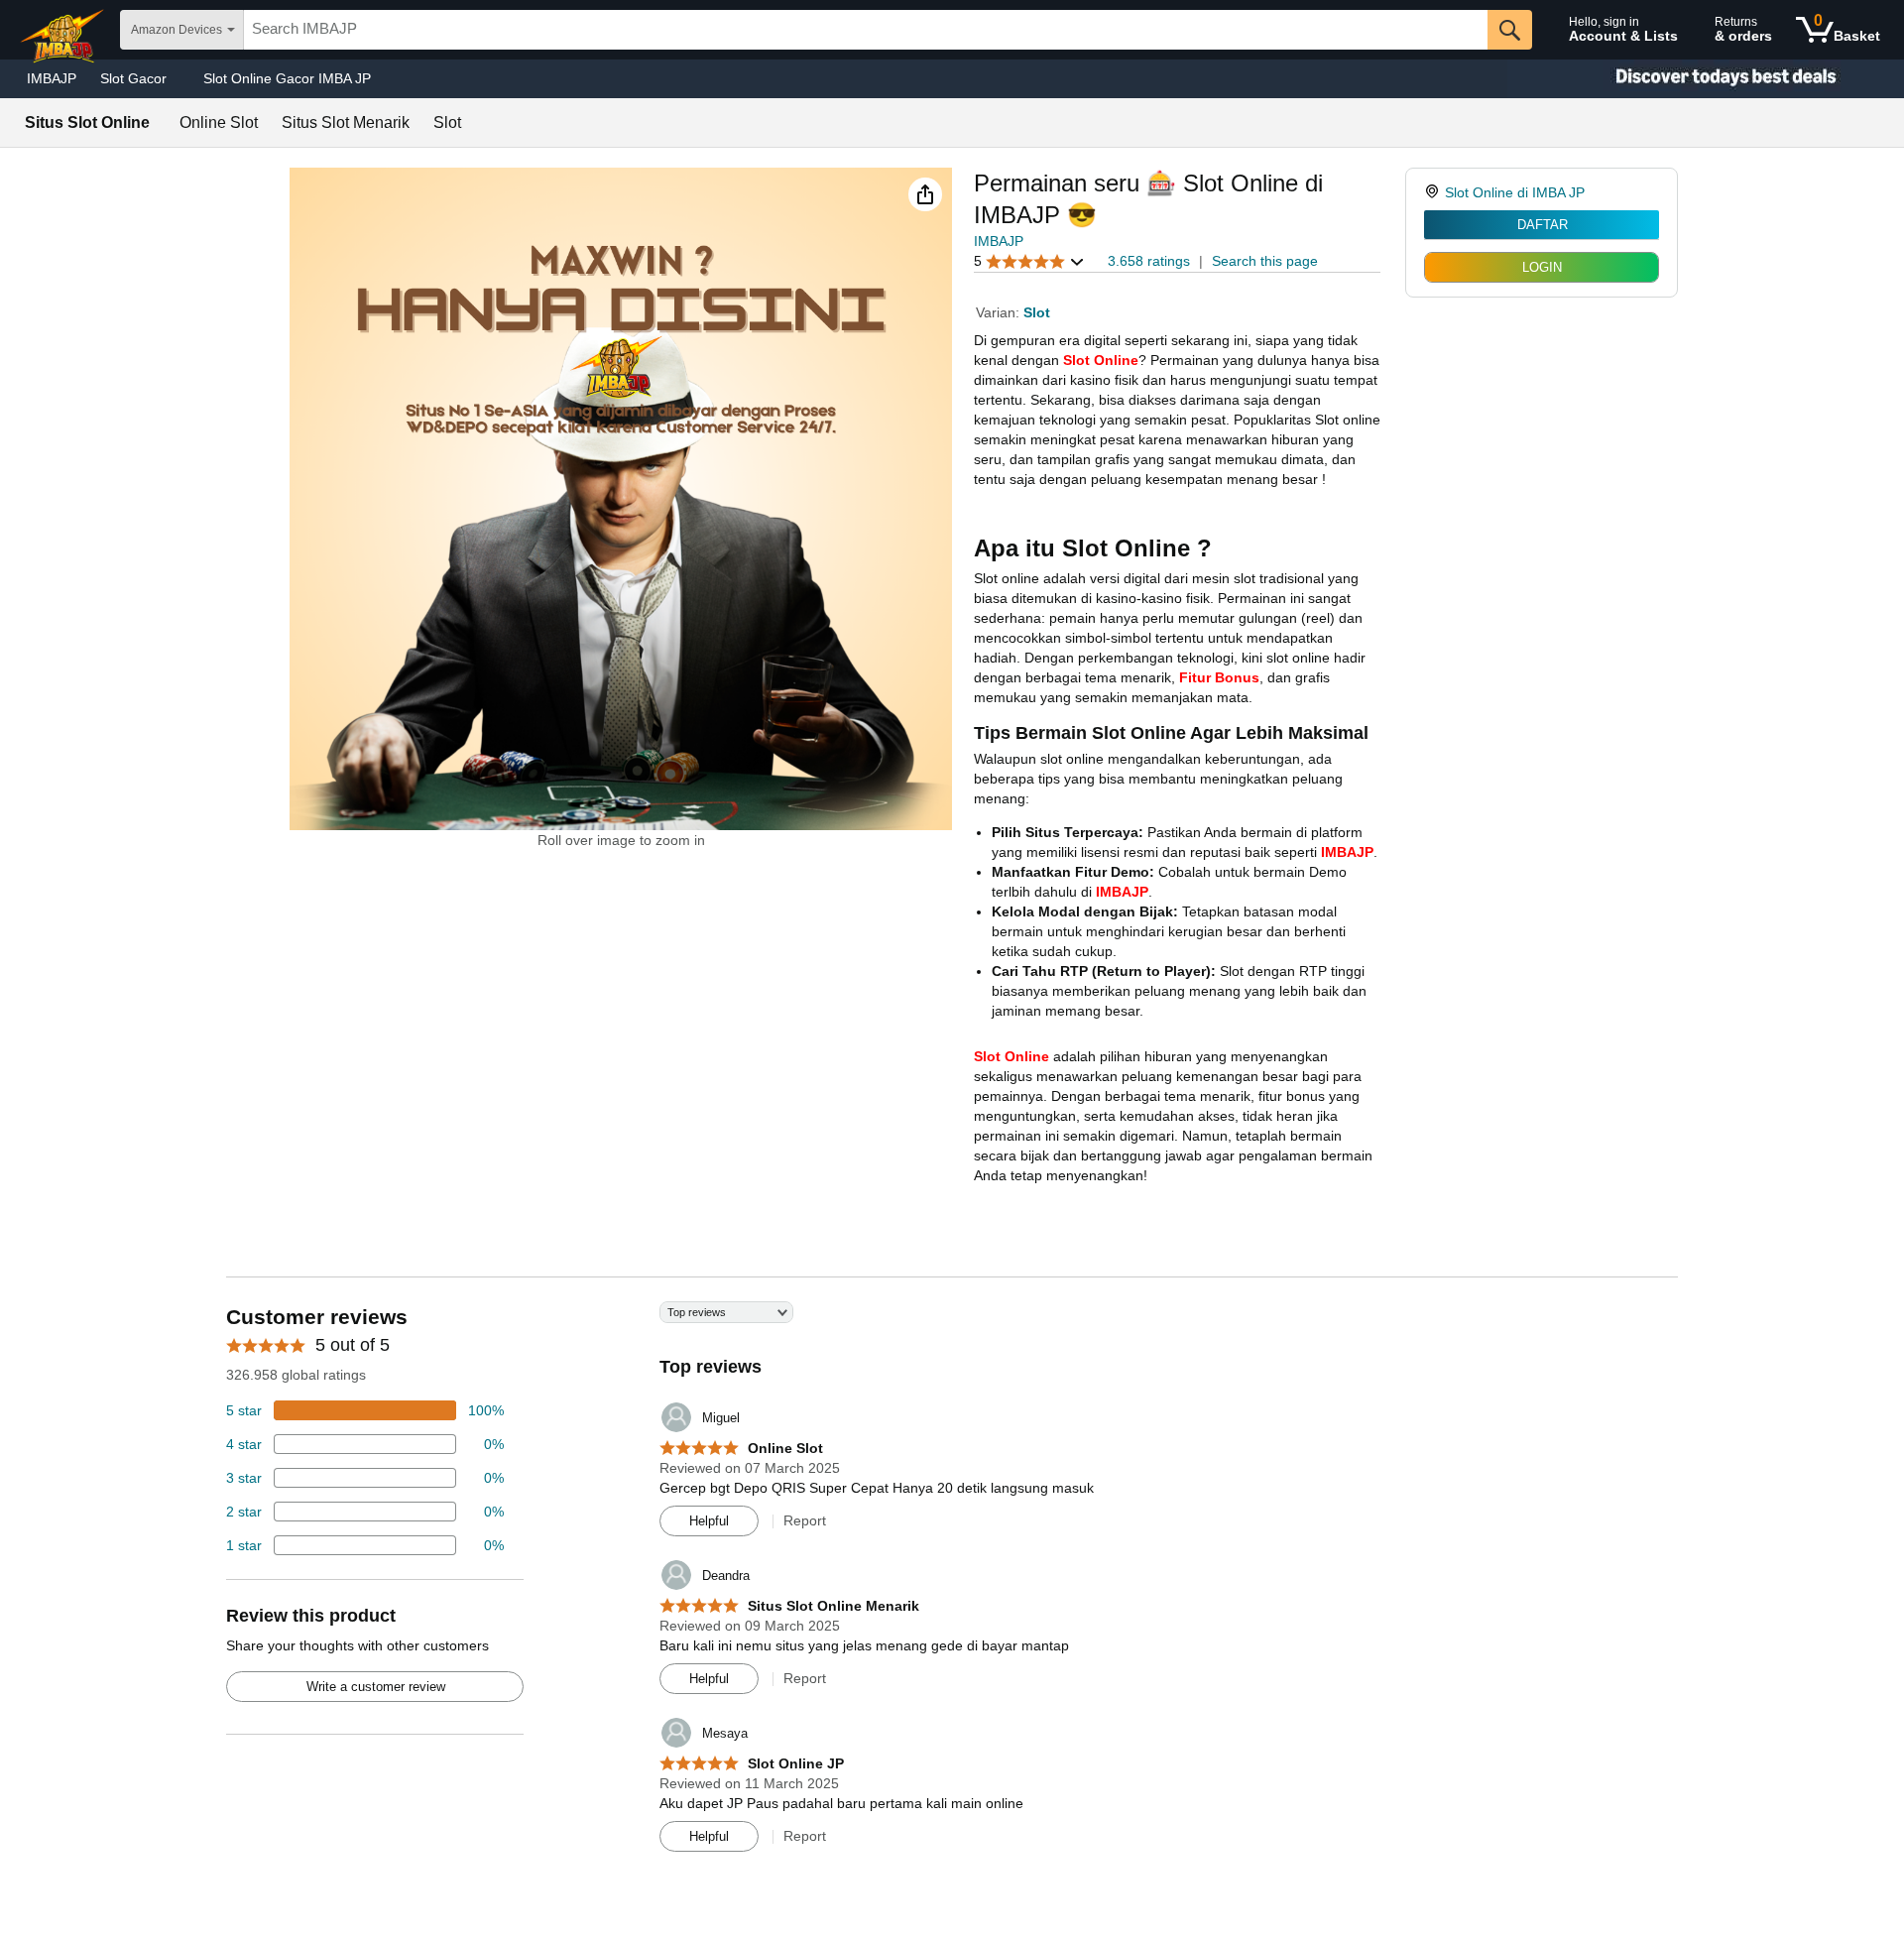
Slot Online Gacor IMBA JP (287, 78)
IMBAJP (52, 78)
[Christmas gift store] (1706, 79)
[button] (925, 194)
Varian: (1000, 312)
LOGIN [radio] (1542, 267)
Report (805, 1520)
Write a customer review (376, 1687)
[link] (1434, 192)
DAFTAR (1543, 225)
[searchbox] (866, 30)
